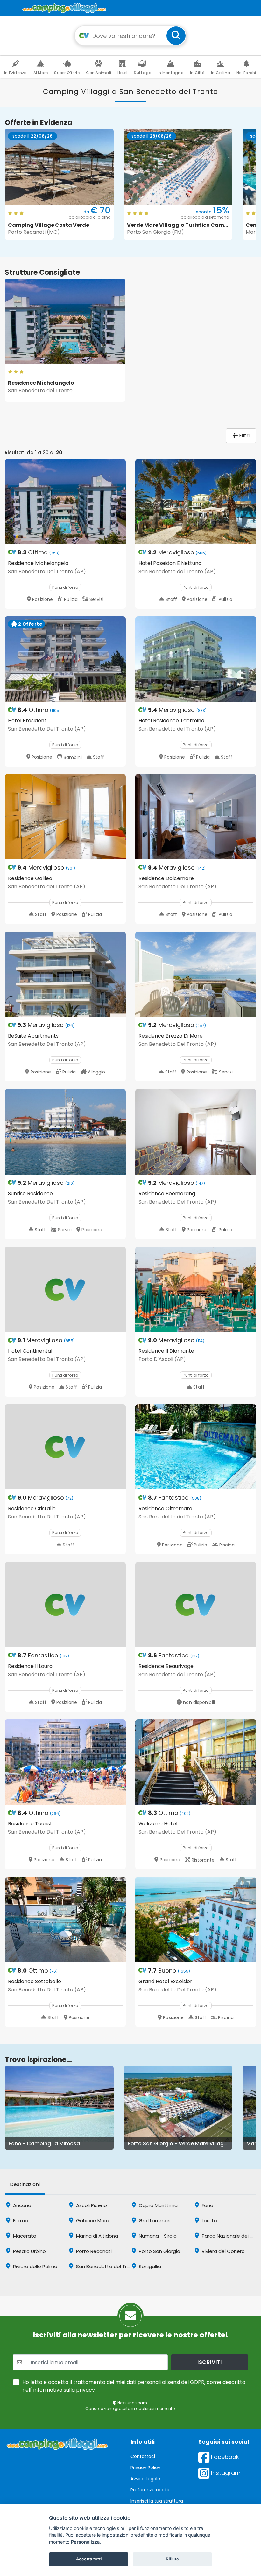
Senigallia (149, 2266)
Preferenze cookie (151, 2490)
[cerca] (176, 36)
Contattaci (143, 2456)
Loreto (209, 2221)
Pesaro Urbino (29, 2251)
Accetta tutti (89, 2559)
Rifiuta (172, 2559)
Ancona (21, 2205)
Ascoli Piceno (91, 2205)
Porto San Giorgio (159, 2251)
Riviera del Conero (223, 2251)
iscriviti (210, 2362)
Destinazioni (25, 2184)
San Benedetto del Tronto (106, 2266)
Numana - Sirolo (157, 2236)
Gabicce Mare (92, 2221)
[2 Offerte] (65, 659)
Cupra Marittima (158, 2205)
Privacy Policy (145, 2468)
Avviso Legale (145, 2479)
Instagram (225, 2473)
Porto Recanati (93, 2251)
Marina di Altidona (96, 2236)
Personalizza (85, 2542)
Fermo (20, 2221)
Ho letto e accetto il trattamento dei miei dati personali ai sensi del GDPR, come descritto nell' (134, 2386)
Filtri (244, 436)
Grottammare (155, 2221)
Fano (207, 2205)
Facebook (224, 2457)
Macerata (24, 2236)
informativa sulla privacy (64, 2390)
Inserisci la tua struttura (157, 2501)
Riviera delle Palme (35, 2266)
